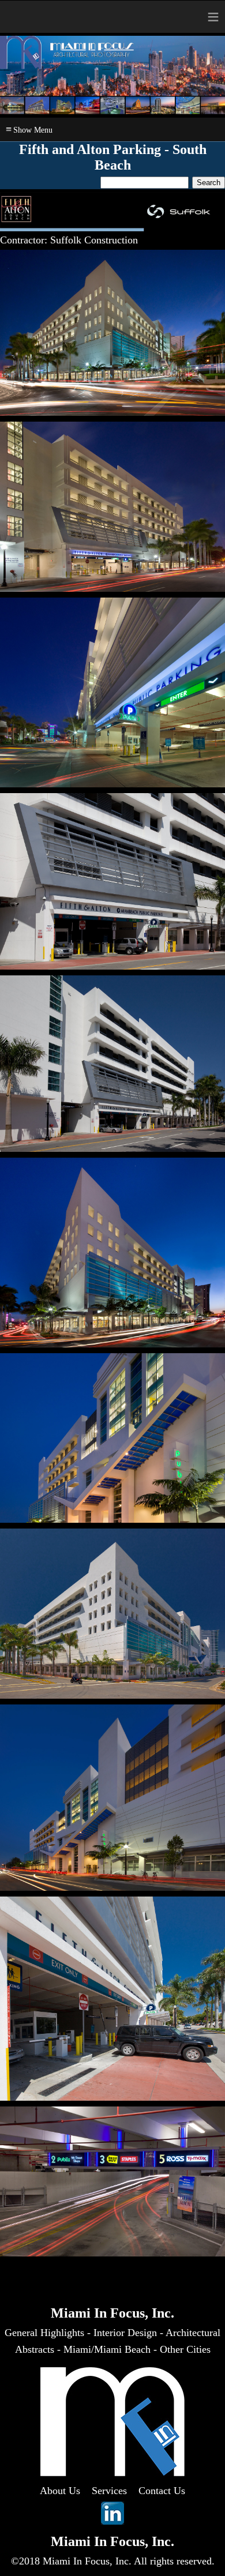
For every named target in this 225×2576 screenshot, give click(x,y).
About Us (60, 2491)
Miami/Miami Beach (107, 2349)
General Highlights (44, 2333)
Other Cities (185, 2349)
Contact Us (162, 2491)
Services (109, 2491)
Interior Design (125, 2333)
